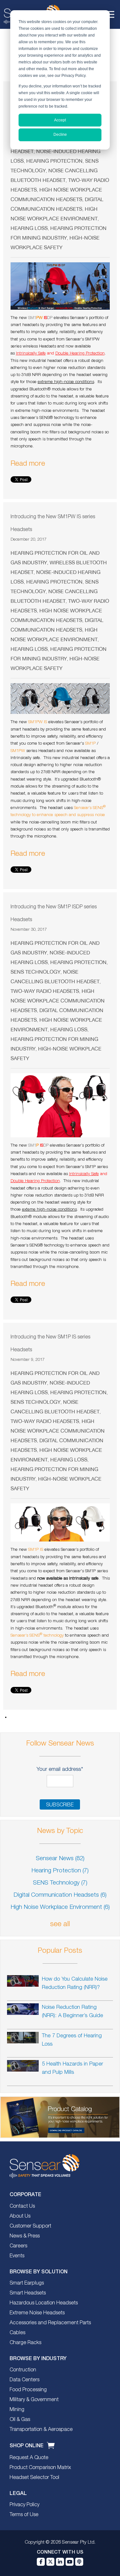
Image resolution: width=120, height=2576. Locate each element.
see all (60, 1924)
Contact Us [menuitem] (22, 2206)
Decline (60, 135)
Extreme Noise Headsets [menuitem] (37, 2313)
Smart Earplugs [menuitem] (27, 2283)
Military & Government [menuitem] (34, 2400)
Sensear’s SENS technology (37, 1636)
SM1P (90, 744)
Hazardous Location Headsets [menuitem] (44, 2303)
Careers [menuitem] (18, 2246)
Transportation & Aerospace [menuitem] (41, 2430)
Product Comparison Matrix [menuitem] (40, 2468)
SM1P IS (36, 1550)
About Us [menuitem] (20, 2216)
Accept (60, 120)
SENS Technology (36, 972)
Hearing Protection (54, 161)
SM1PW (18, 751)
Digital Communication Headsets (60, 1895)
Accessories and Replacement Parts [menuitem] (50, 2323)
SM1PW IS (38, 722)
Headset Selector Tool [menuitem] (34, 2478)
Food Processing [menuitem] (28, 2390)
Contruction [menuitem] (23, 2370)
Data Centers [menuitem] (24, 2380)
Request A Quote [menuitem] (29, 2458)
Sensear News (60, 1859)
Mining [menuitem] (17, 2410)
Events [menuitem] (17, 2256)
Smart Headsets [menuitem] (28, 2293)
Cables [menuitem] (17, 2333)
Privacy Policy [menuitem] (24, 2505)
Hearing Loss (29, 228)
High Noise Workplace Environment (60, 1907)
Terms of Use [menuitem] (24, 2515)
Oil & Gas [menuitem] (20, 2420)
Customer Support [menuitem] (30, 2226)
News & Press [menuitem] (25, 2236)
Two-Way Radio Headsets (45, 991)
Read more (28, 464)
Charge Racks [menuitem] (25, 2343)
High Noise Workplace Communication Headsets (58, 1001)
